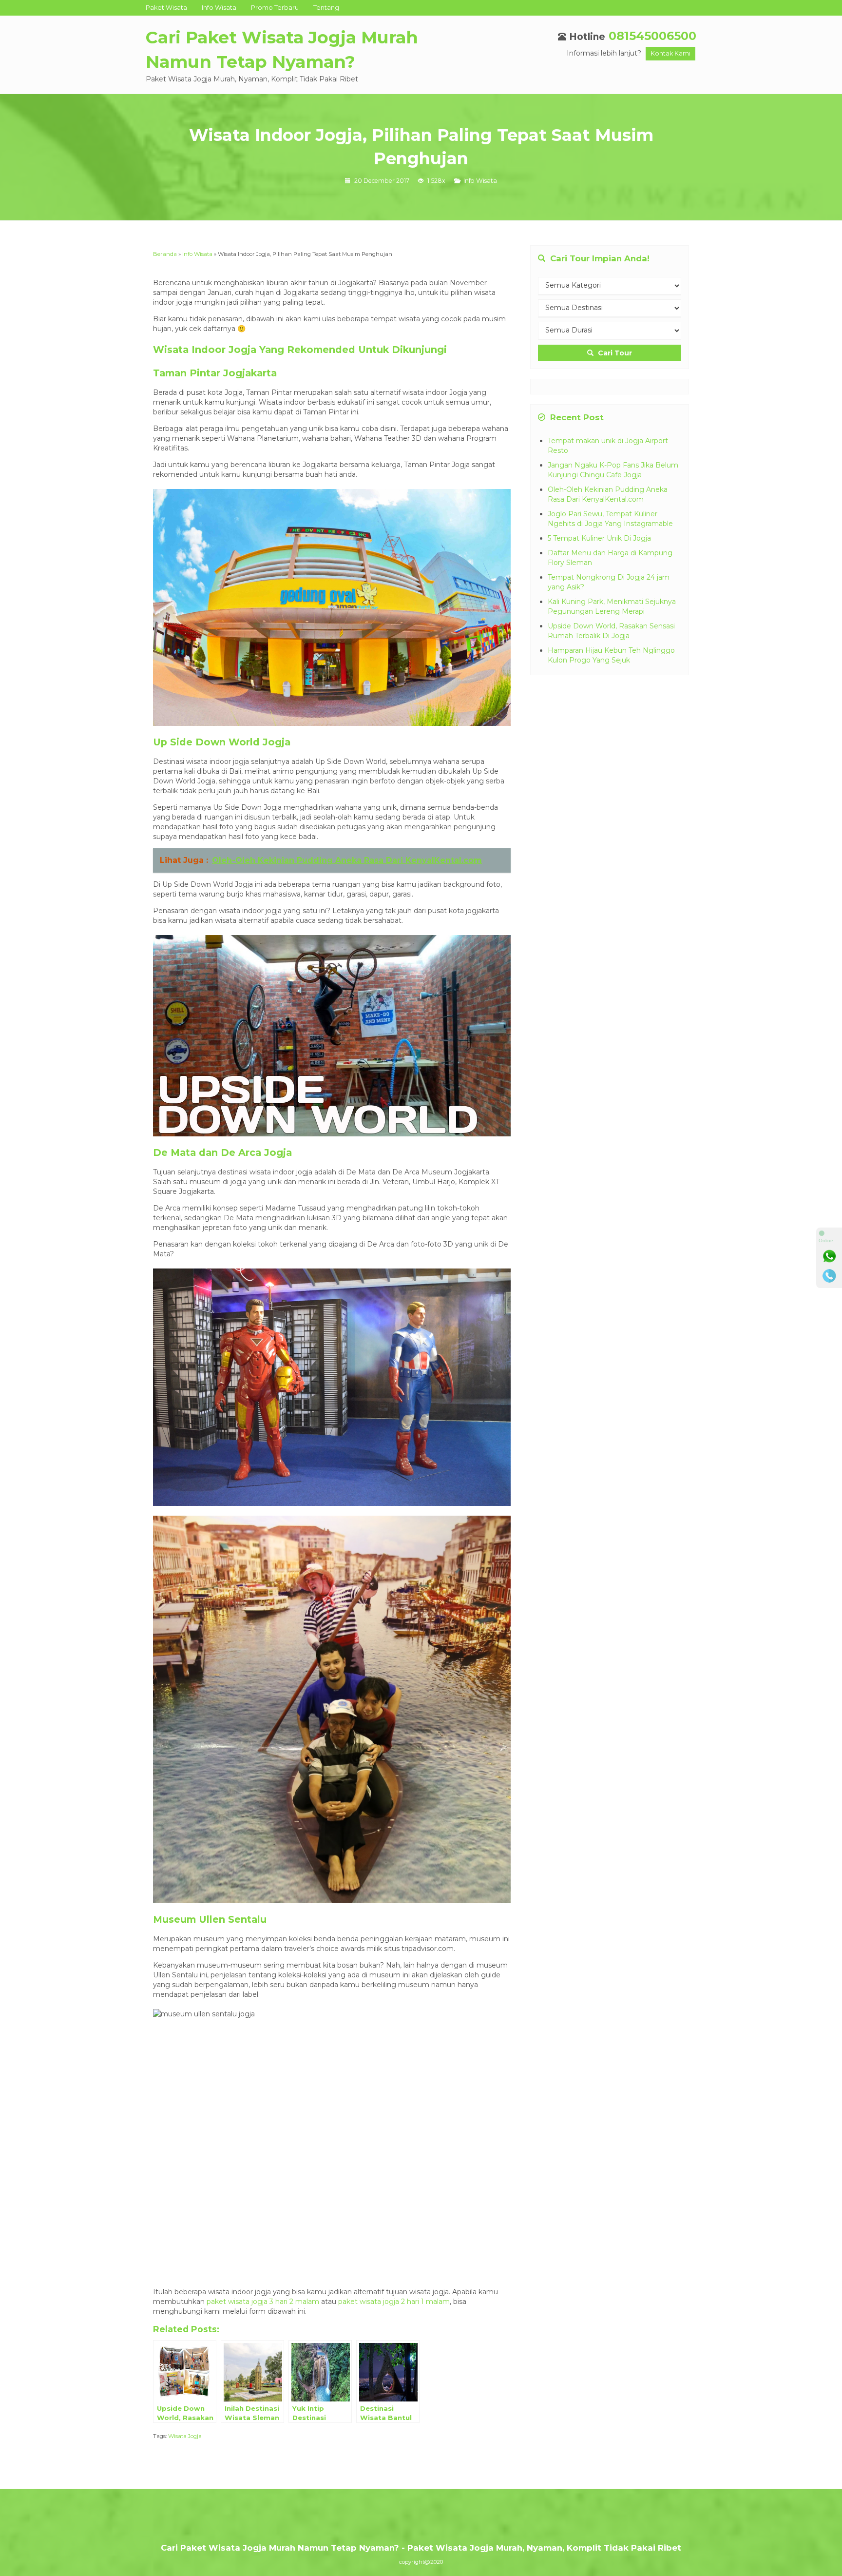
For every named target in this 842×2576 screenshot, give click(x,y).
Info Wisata (219, 8)
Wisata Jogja (185, 2436)
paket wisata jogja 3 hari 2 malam (263, 2302)
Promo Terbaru (275, 8)
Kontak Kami (670, 53)
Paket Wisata (166, 8)
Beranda (165, 254)
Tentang (326, 8)
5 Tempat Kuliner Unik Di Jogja (599, 538)
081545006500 (652, 36)
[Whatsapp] (829, 1256)
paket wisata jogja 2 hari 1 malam (394, 2302)
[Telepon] (829, 1276)
